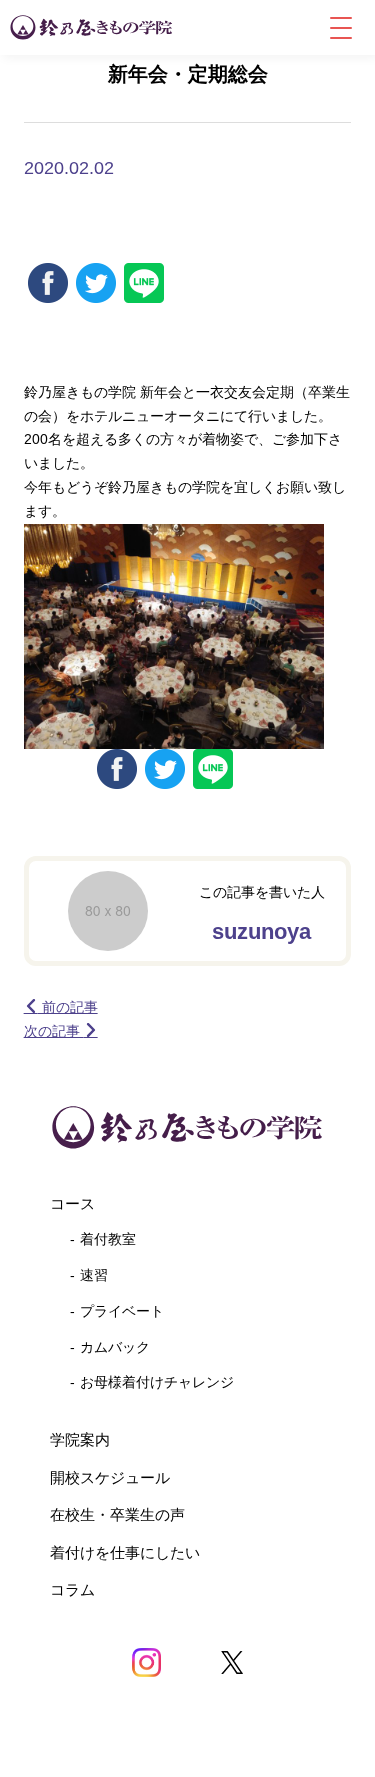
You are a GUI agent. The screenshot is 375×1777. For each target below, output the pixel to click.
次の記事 (54, 1031)
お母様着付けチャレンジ (157, 1382)
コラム (72, 1589)
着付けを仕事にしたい (125, 1552)
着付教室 (108, 1239)
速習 (94, 1275)
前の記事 (68, 1007)
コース (72, 1203)
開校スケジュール (110, 1477)
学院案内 (80, 1439)
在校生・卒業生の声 (117, 1514)
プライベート (122, 1311)
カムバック (115, 1347)
